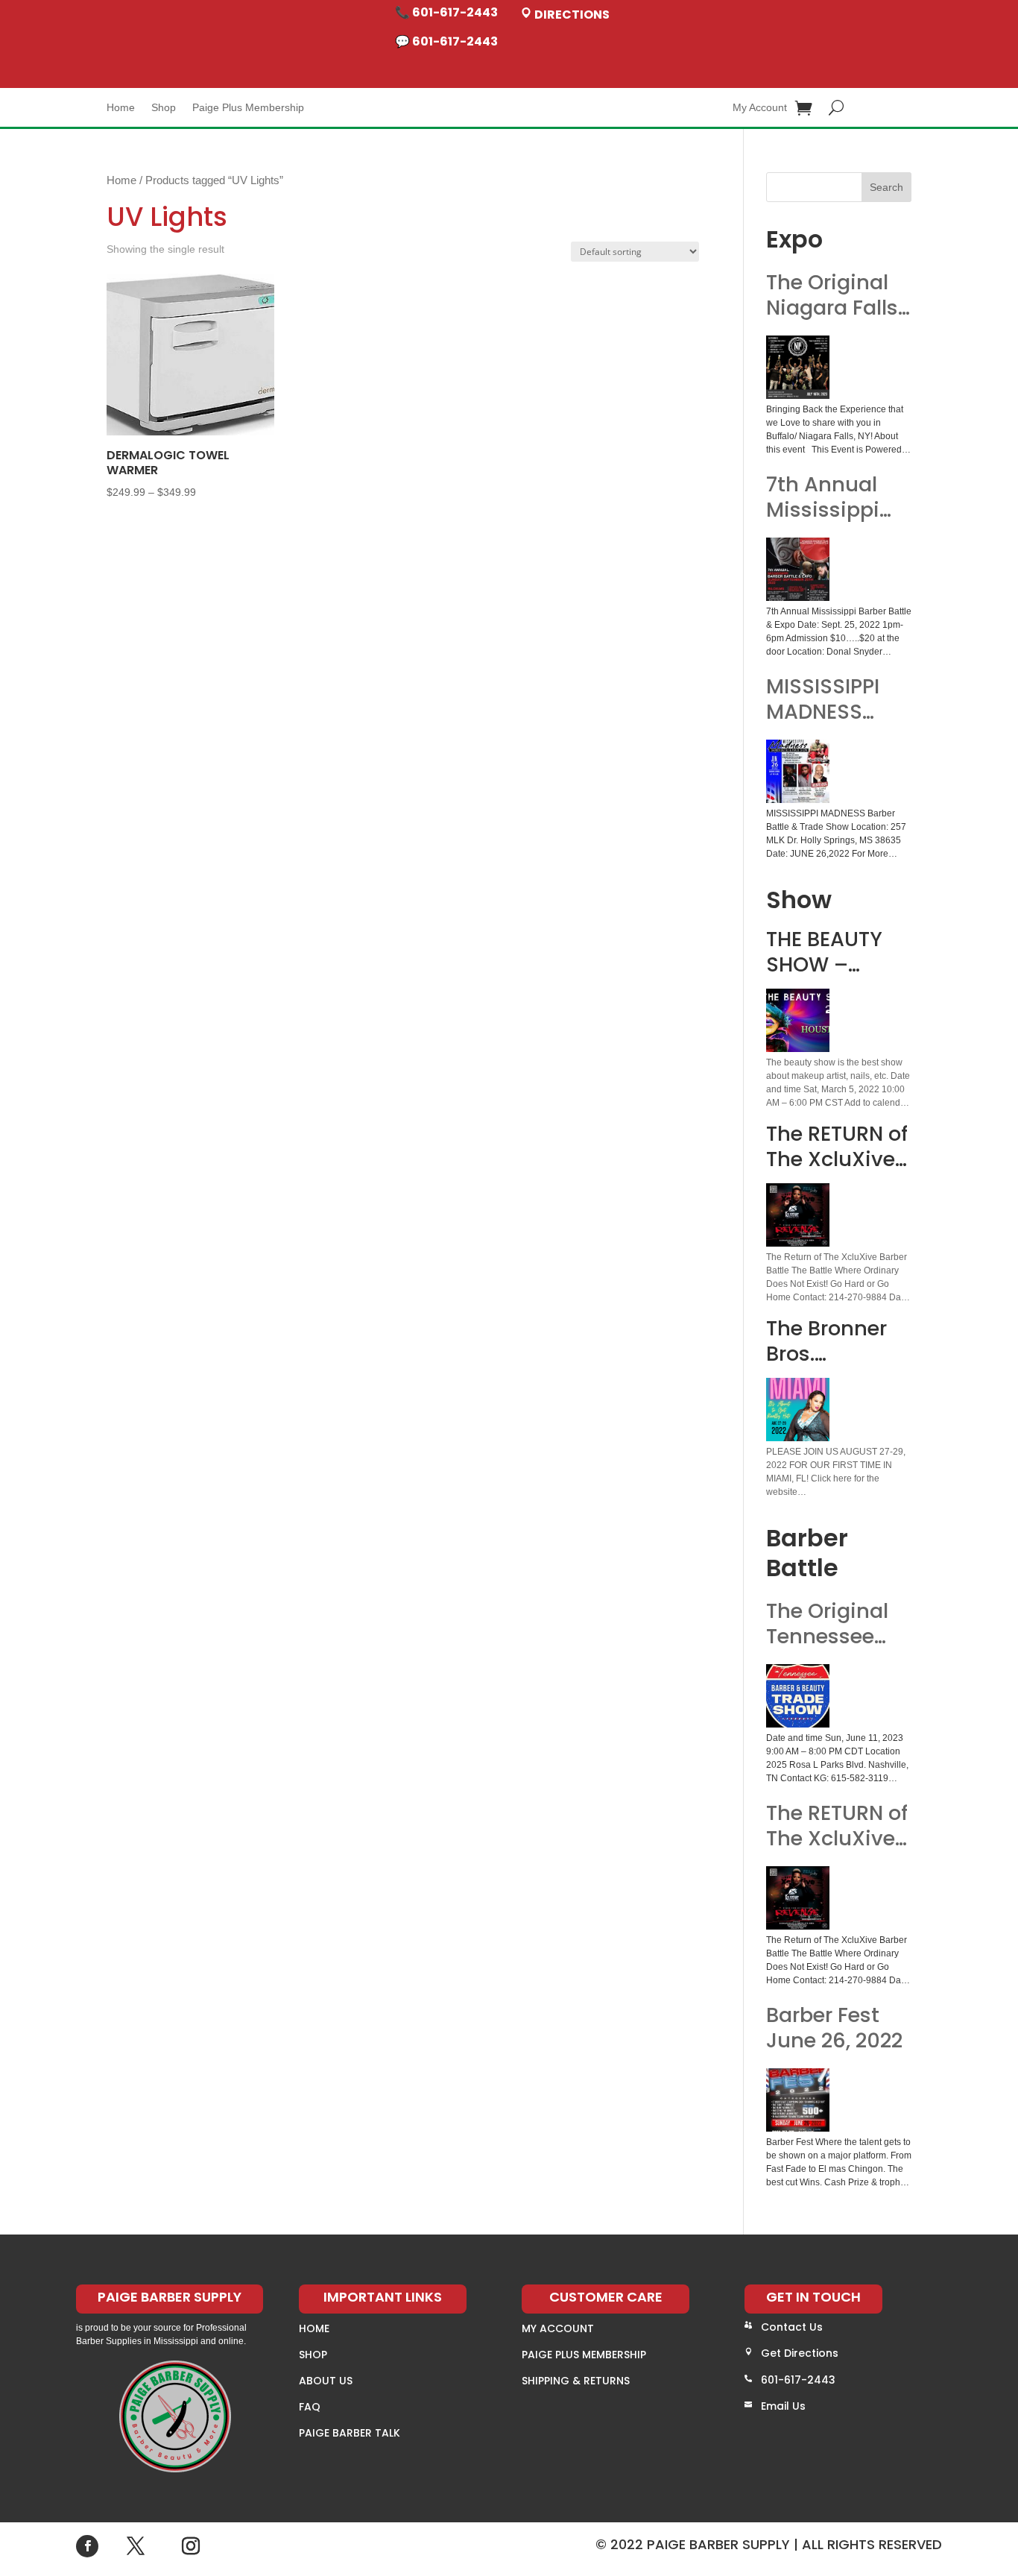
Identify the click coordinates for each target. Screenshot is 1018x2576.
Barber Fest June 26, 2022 (834, 2028)
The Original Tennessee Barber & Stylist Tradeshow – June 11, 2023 (831, 1624)
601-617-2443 (798, 2380)
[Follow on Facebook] (87, 2546)
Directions (571, 15)
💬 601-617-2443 (446, 41)
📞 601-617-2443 (446, 12)
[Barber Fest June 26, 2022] (798, 2100)
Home (121, 108)
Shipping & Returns (576, 2381)
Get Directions (800, 2353)
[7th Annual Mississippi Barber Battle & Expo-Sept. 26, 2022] (798, 569)
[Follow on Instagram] (191, 2546)
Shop (164, 108)
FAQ (310, 2407)
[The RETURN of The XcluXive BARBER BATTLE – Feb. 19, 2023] (798, 1898)
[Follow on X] (136, 2546)
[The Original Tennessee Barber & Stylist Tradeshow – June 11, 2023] (798, 1696)
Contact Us (792, 2327)
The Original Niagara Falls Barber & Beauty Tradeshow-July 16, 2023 (832, 295)
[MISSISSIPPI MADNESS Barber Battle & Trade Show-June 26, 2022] (798, 771)
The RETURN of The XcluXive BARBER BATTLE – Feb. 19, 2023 (837, 1826)
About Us (326, 2381)
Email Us (783, 2406)
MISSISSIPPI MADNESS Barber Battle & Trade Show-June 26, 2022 (832, 699)
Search (886, 187)
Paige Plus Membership (248, 108)
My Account (760, 108)
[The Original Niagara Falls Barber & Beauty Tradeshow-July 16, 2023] (798, 367)
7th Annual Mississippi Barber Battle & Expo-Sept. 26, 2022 (832, 497)
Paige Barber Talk (350, 2433)
